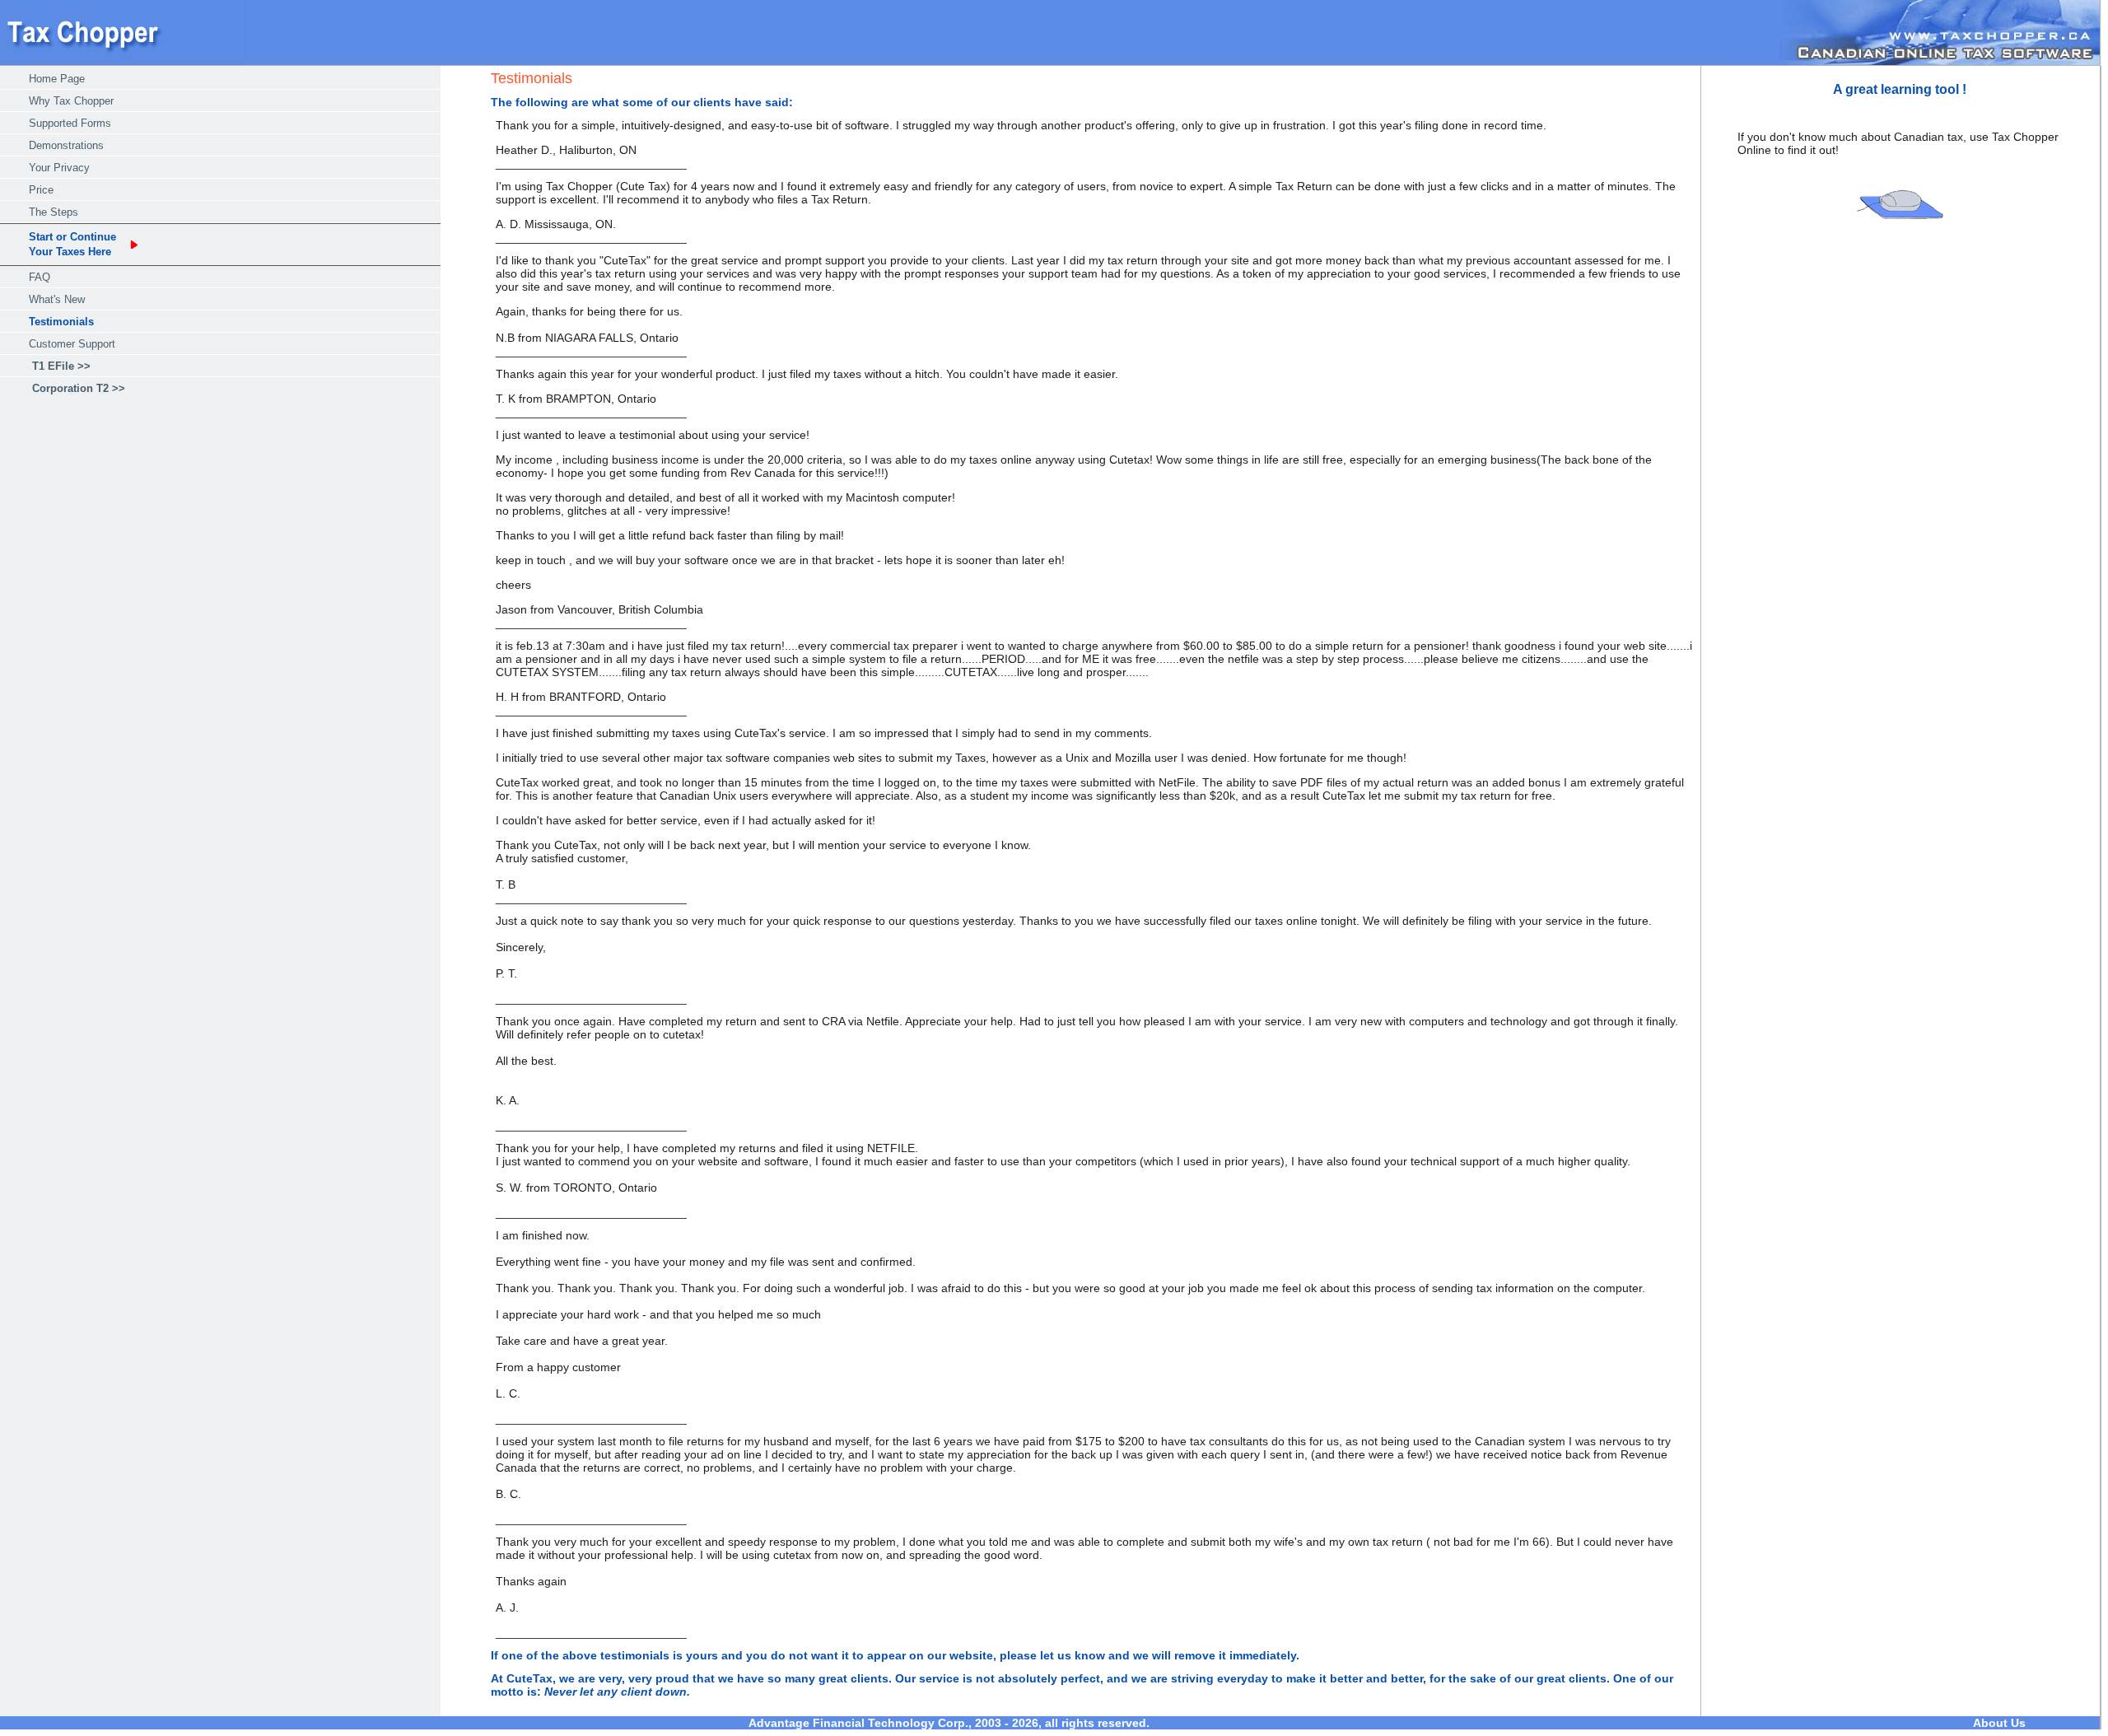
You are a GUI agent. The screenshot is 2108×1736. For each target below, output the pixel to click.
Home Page (57, 79)
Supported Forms (70, 123)
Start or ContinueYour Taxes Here (72, 244)
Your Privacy (59, 168)
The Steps (54, 212)
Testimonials (61, 322)
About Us (1999, 1723)
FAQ (40, 277)
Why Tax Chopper (71, 101)
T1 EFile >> (61, 366)
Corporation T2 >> (79, 388)
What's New (57, 299)
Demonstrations (66, 145)
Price (41, 190)
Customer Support (72, 344)
